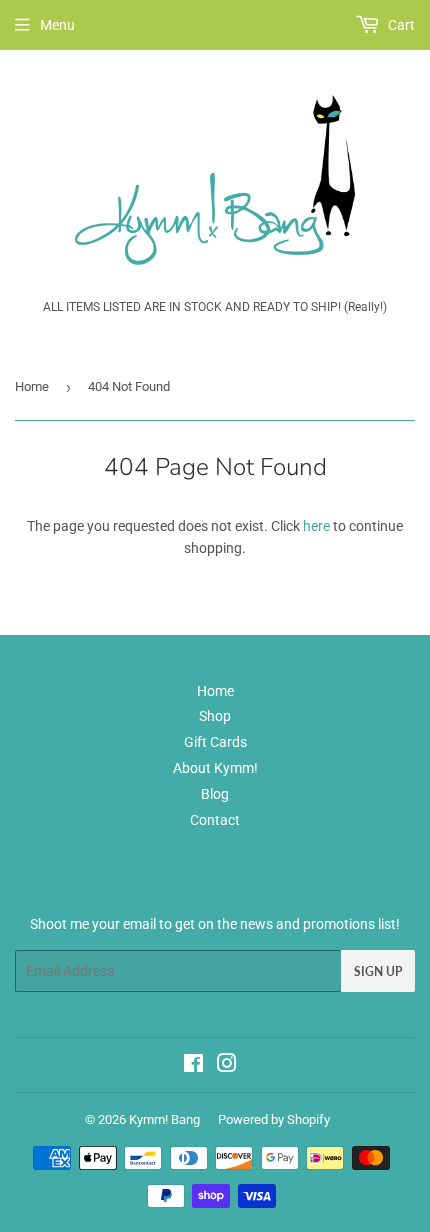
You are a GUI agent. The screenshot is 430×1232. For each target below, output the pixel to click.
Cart (400, 25)
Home (32, 386)
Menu (57, 25)
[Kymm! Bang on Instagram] (227, 1066)
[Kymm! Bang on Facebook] (193, 1066)
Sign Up (378, 971)
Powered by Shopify (274, 1119)
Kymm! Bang (164, 1119)
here (316, 526)
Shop (215, 716)
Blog (215, 794)
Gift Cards (215, 742)
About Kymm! (215, 768)
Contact (215, 820)
